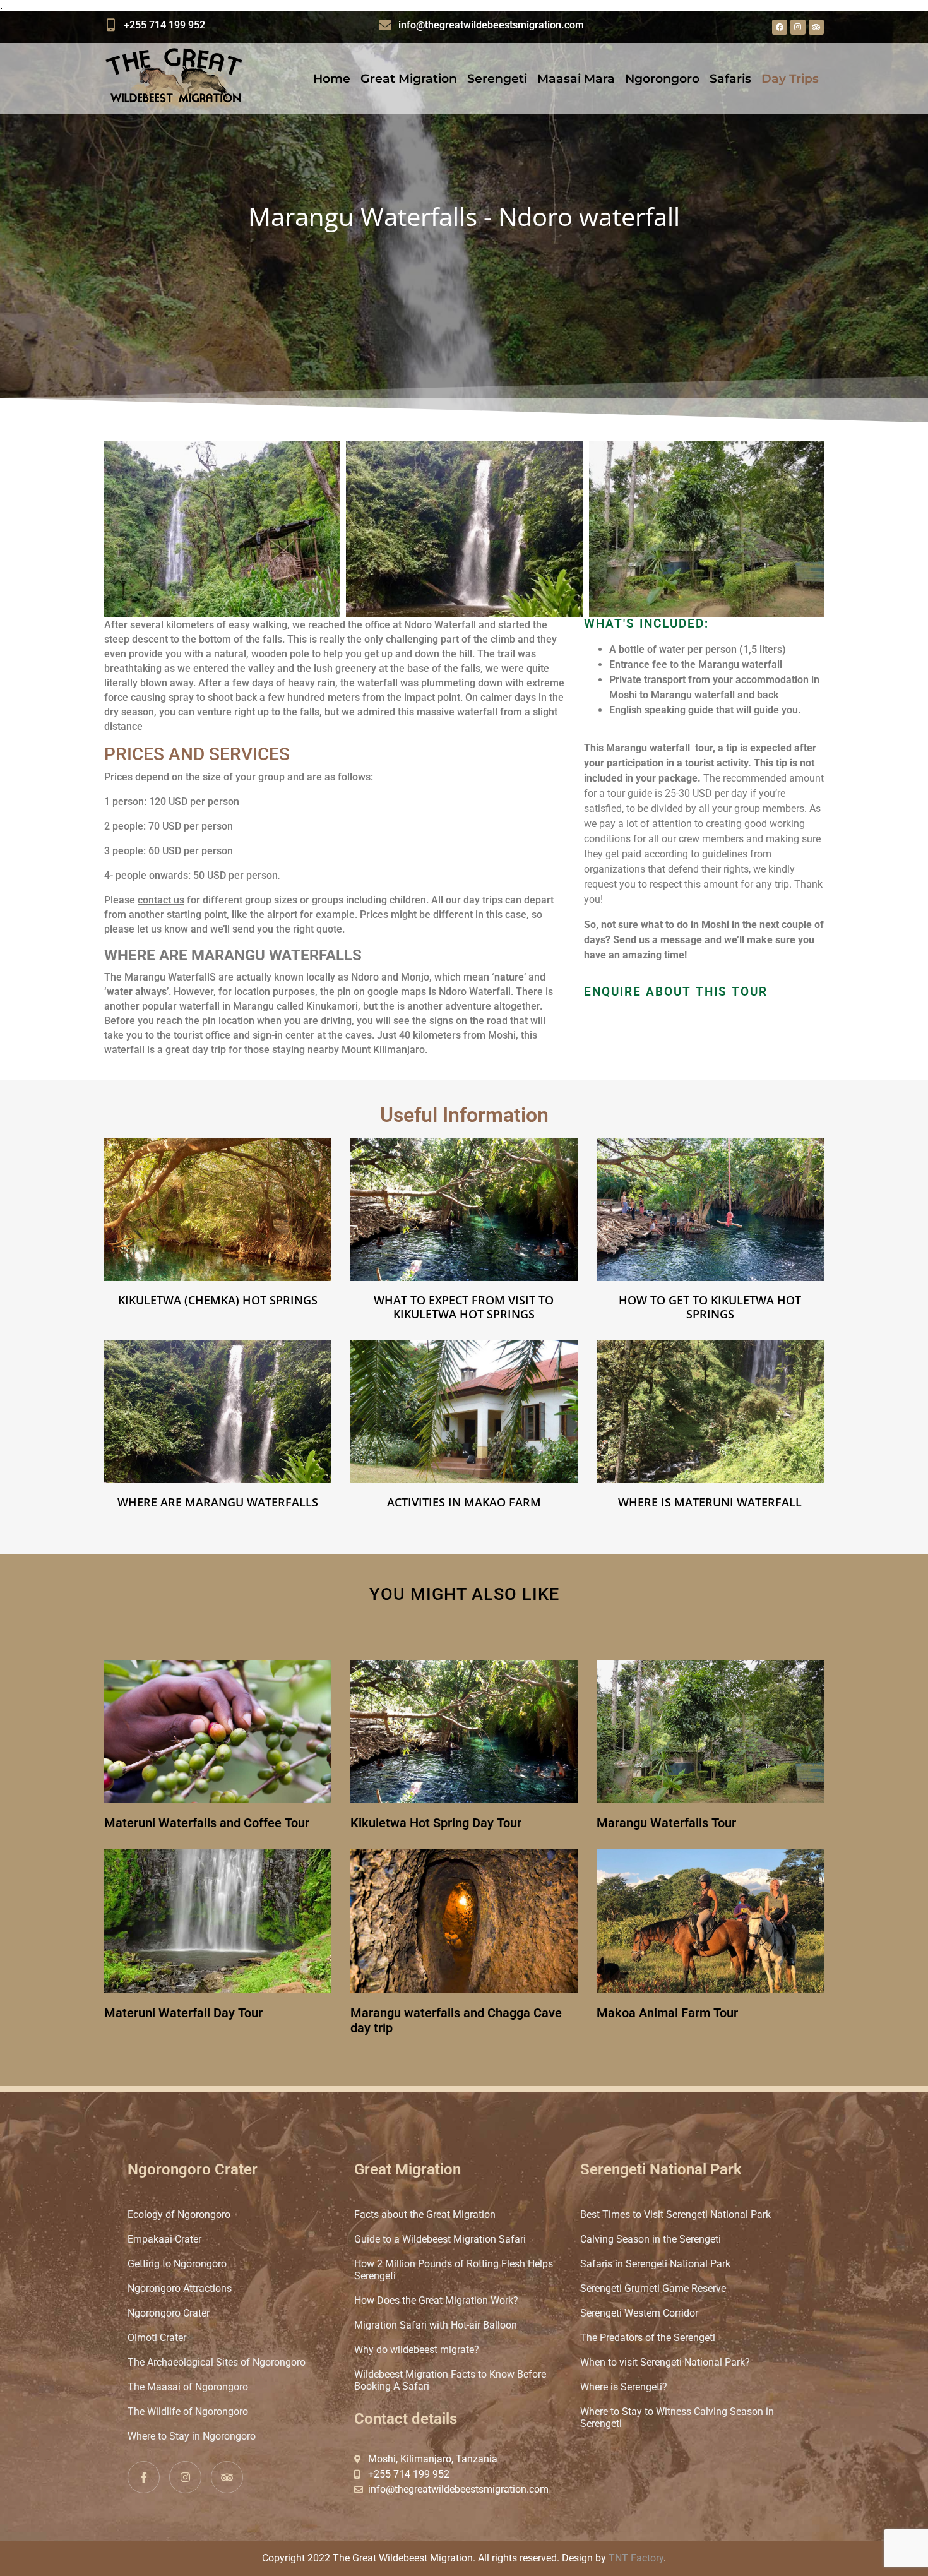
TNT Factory (636, 2558)
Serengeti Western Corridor (639, 2313)
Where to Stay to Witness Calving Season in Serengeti (677, 2418)
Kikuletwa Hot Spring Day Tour (436, 1823)
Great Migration (409, 79)
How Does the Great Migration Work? (436, 2300)
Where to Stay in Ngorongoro (192, 2436)
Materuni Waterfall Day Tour (183, 2013)
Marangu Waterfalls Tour (666, 1823)
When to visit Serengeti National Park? (665, 2362)
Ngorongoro (662, 79)
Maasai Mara (576, 79)
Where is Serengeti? (624, 2387)
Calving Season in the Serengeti (651, 2239)
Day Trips (790, 79)
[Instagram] (798, 27)
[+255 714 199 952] (110, 25)
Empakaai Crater (164, 2239)
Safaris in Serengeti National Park (655, 2264)
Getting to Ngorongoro (177, 2264)
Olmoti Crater (157, 2338)
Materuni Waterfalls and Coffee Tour (207, 1823)
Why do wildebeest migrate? (417, 2350)
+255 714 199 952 (164, 25)
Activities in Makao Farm (464, 1502)
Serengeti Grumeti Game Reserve (653, 2288)
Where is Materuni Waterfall (710, 1502)
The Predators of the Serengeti (648, 2338)
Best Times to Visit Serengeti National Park (675, 2215)
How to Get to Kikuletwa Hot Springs (710, 1307)
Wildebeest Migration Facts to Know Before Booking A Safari (450, 2380)
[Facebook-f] (144, 2477)
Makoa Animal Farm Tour (667, 2013)
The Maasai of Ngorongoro (188, 2387)
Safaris (730, 79)
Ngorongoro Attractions (180, 2288)
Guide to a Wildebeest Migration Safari (440, 2239)
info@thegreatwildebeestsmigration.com (491, 25)
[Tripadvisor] (816, 27)
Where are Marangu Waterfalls (218, 1502)
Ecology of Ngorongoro (179, 2215)
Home (332, 79)
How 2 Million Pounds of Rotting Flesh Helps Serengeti (454, 2270)
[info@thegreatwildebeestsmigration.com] (385, 25)
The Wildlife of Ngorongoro (188, 2412)
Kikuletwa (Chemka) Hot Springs (218, 1300)
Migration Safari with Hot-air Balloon (436, 2325)
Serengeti (497, 79)
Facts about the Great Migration (425, 2215)
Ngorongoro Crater (169, 2313)
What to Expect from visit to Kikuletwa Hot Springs (464, 1307)
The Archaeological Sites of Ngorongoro (217, 2362)
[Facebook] (780, 27)
